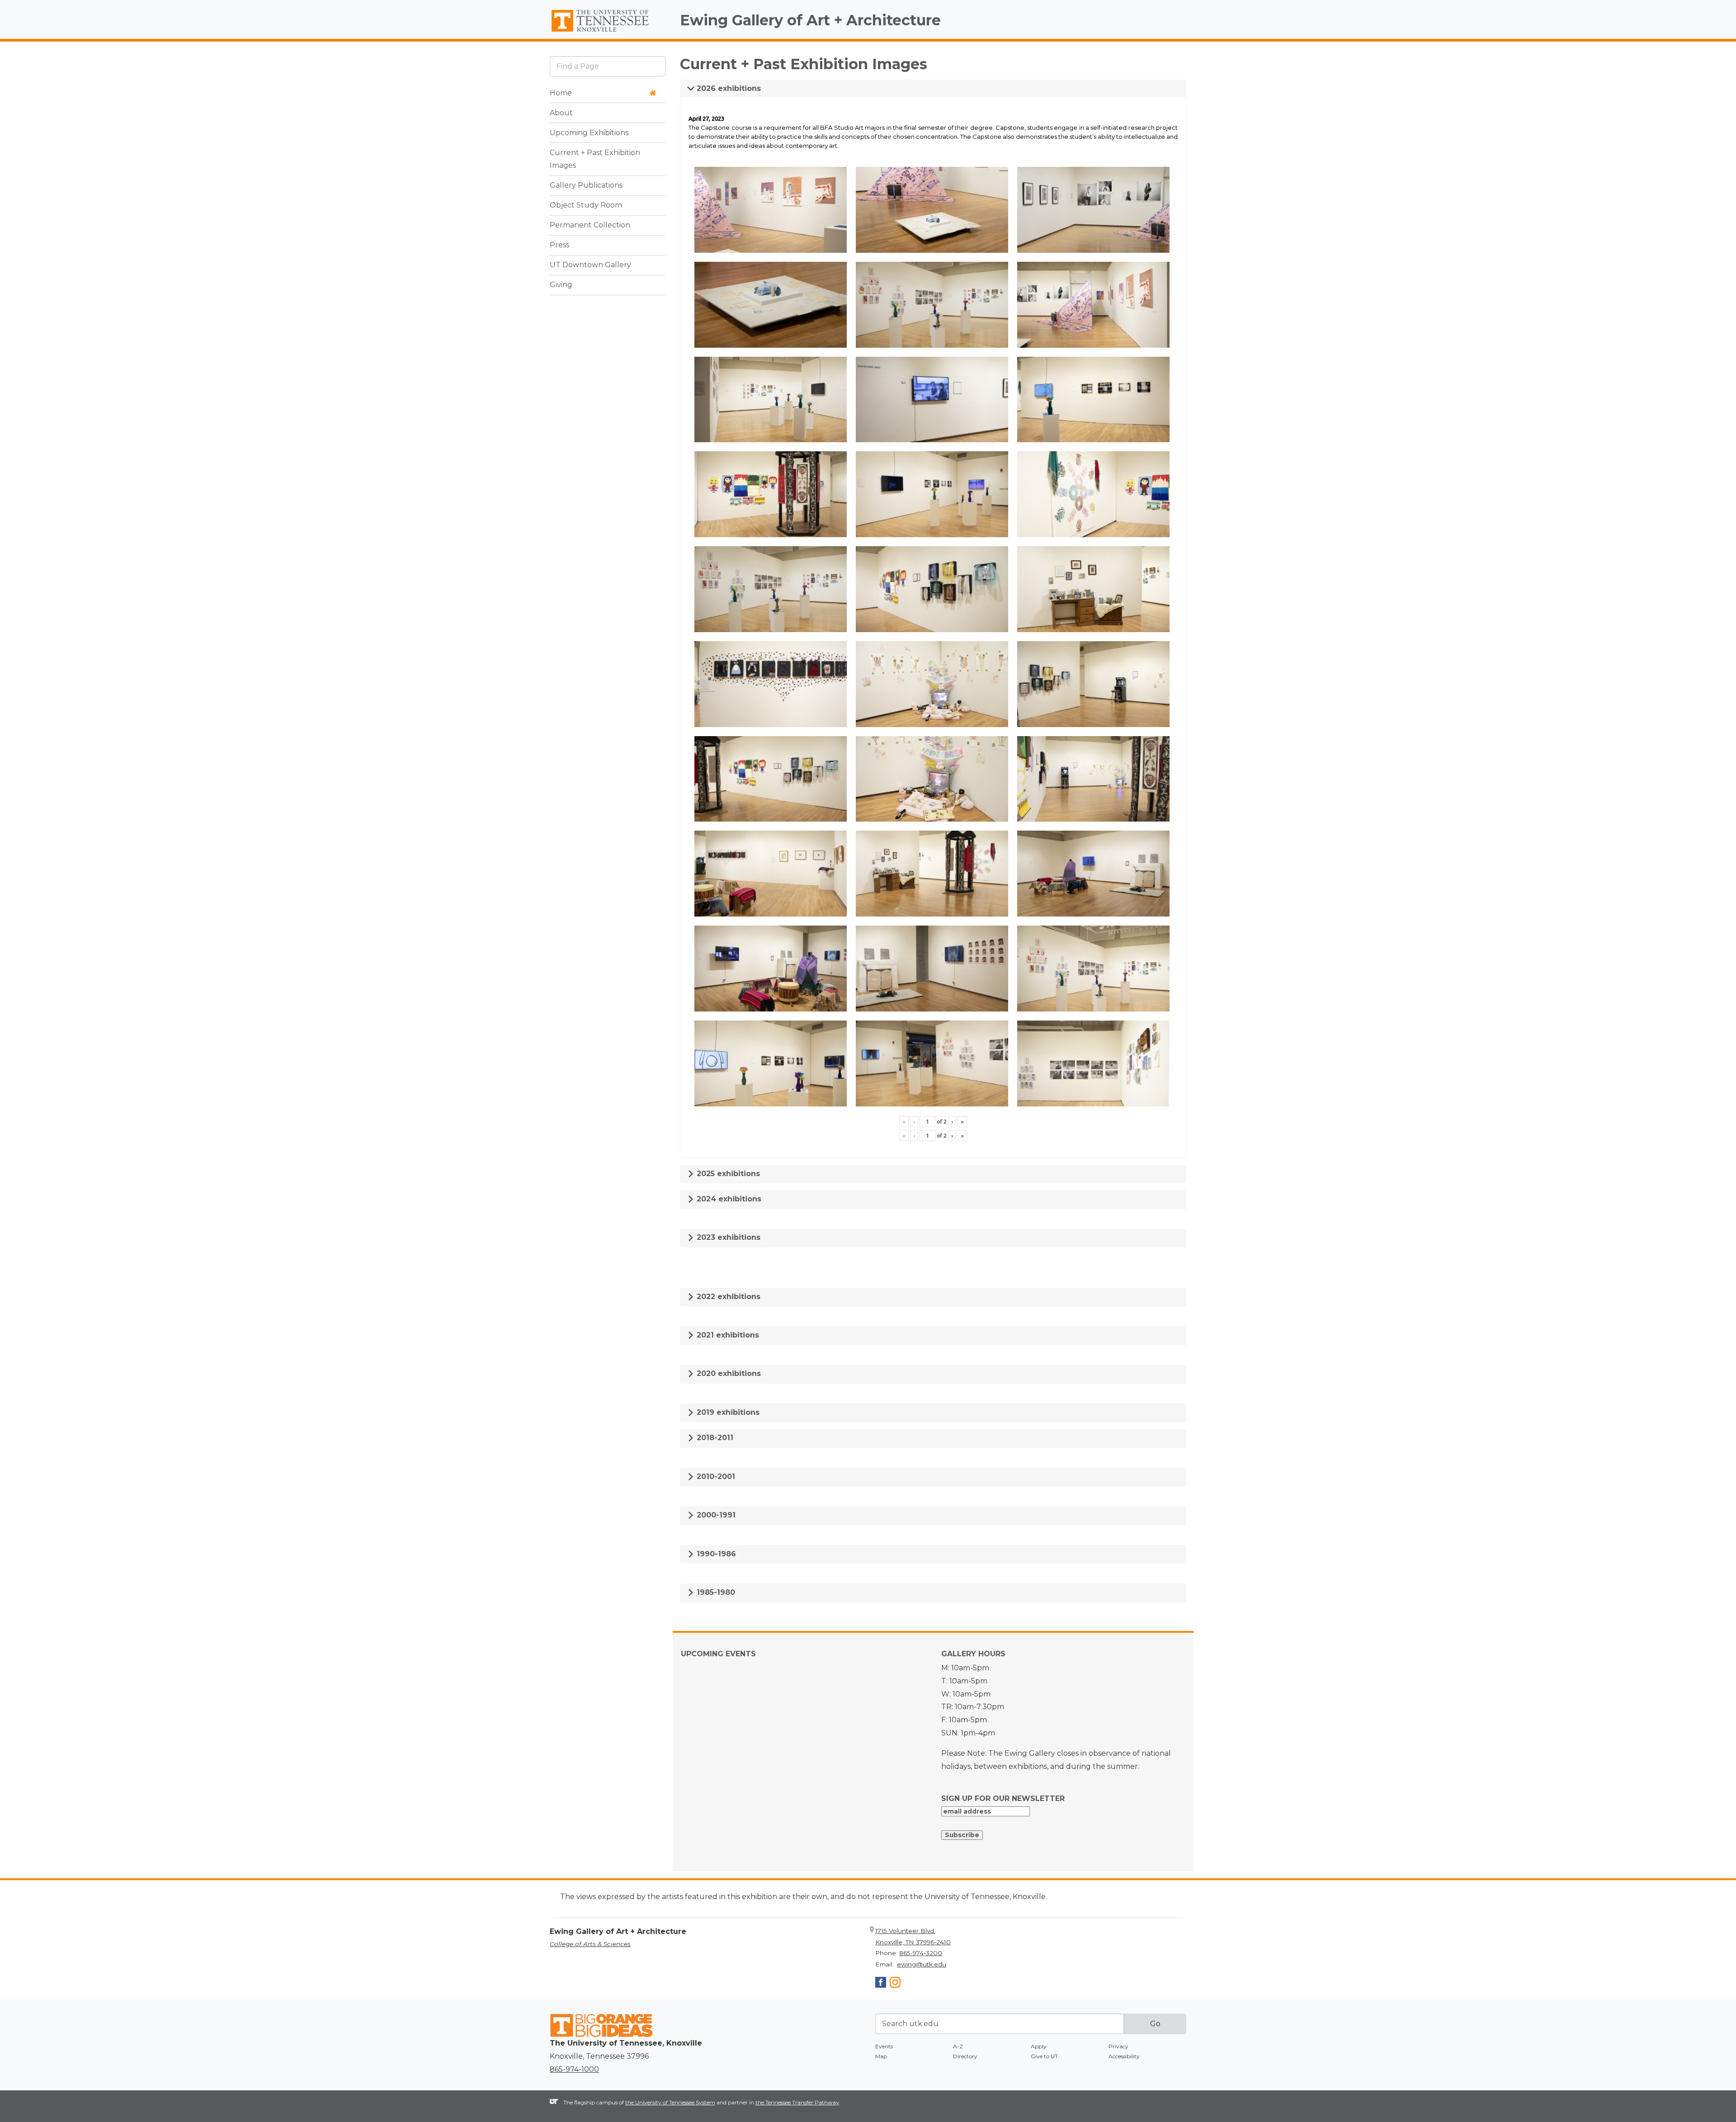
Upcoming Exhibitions (589, 133)
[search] (608, 66)
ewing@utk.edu (922, 1964)
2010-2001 (715, 1477)
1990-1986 (715, 1554)
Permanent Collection (590, 225)
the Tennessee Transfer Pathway (797, 2102)
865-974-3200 (921, 1953)
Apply (1039, 2046)
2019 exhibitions (727, 1412)
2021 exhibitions (727, 1335)
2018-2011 (714, 1438)
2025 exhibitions (727, 1174)
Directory (965, 2056)
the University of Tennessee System (670, 2102)
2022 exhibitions (727, 1297)
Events (884, 2046)
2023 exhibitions (727, 1237)
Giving (561, 285)
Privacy (1118, 2046)
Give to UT (1044, 2056)
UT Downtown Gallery (590, 265)
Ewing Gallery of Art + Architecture (810, 20)
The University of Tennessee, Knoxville (608, 32)
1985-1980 (715, 1592)
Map (881, 2056)
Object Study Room (586, 206)
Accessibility (1124, 2056)
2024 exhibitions (728, 1199)
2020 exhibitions (728, 1373)
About (561, 113)
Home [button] (561, 93)
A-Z (958, 2046)
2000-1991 (715, 1515)
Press (559, 245)
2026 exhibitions (728, 88)
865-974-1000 (574, 2069)
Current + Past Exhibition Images (595, 159)
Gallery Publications (586, 186)
